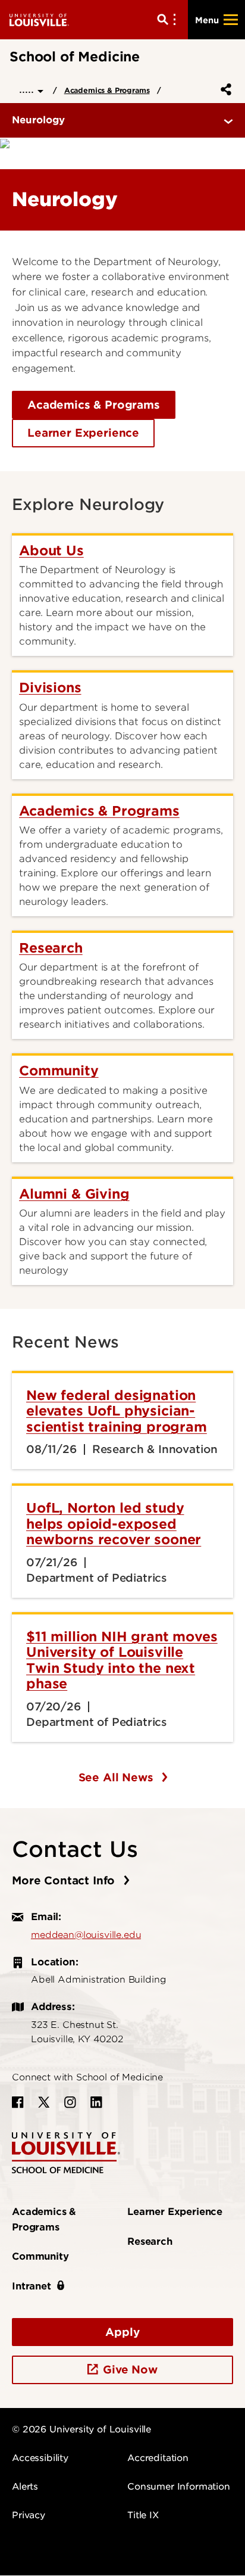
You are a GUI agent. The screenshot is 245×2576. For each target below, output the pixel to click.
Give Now (130, 2370)
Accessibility (40, 2458)
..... (28, 89)
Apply (122, 2332)
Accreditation (158, 2458)
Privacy (29, 2515)
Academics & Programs (107, 90)
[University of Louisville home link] (39, 19)
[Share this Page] (224, 89)
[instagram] (70, 2102)
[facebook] (18, 2102)
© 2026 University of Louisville (81, 2429)
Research (150, 2241)
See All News (118, 1777)
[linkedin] (96, 2102)
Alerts (25, 2487)
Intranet (32, 2286)
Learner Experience (83, 433)
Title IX (143, 2515)
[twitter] (44, 2102)
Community (40, 2256)
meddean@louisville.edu (86, 1935)
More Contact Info (65, 1880)
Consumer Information (179, 2487)
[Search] (169, 20)
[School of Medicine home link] (66, 2152)
